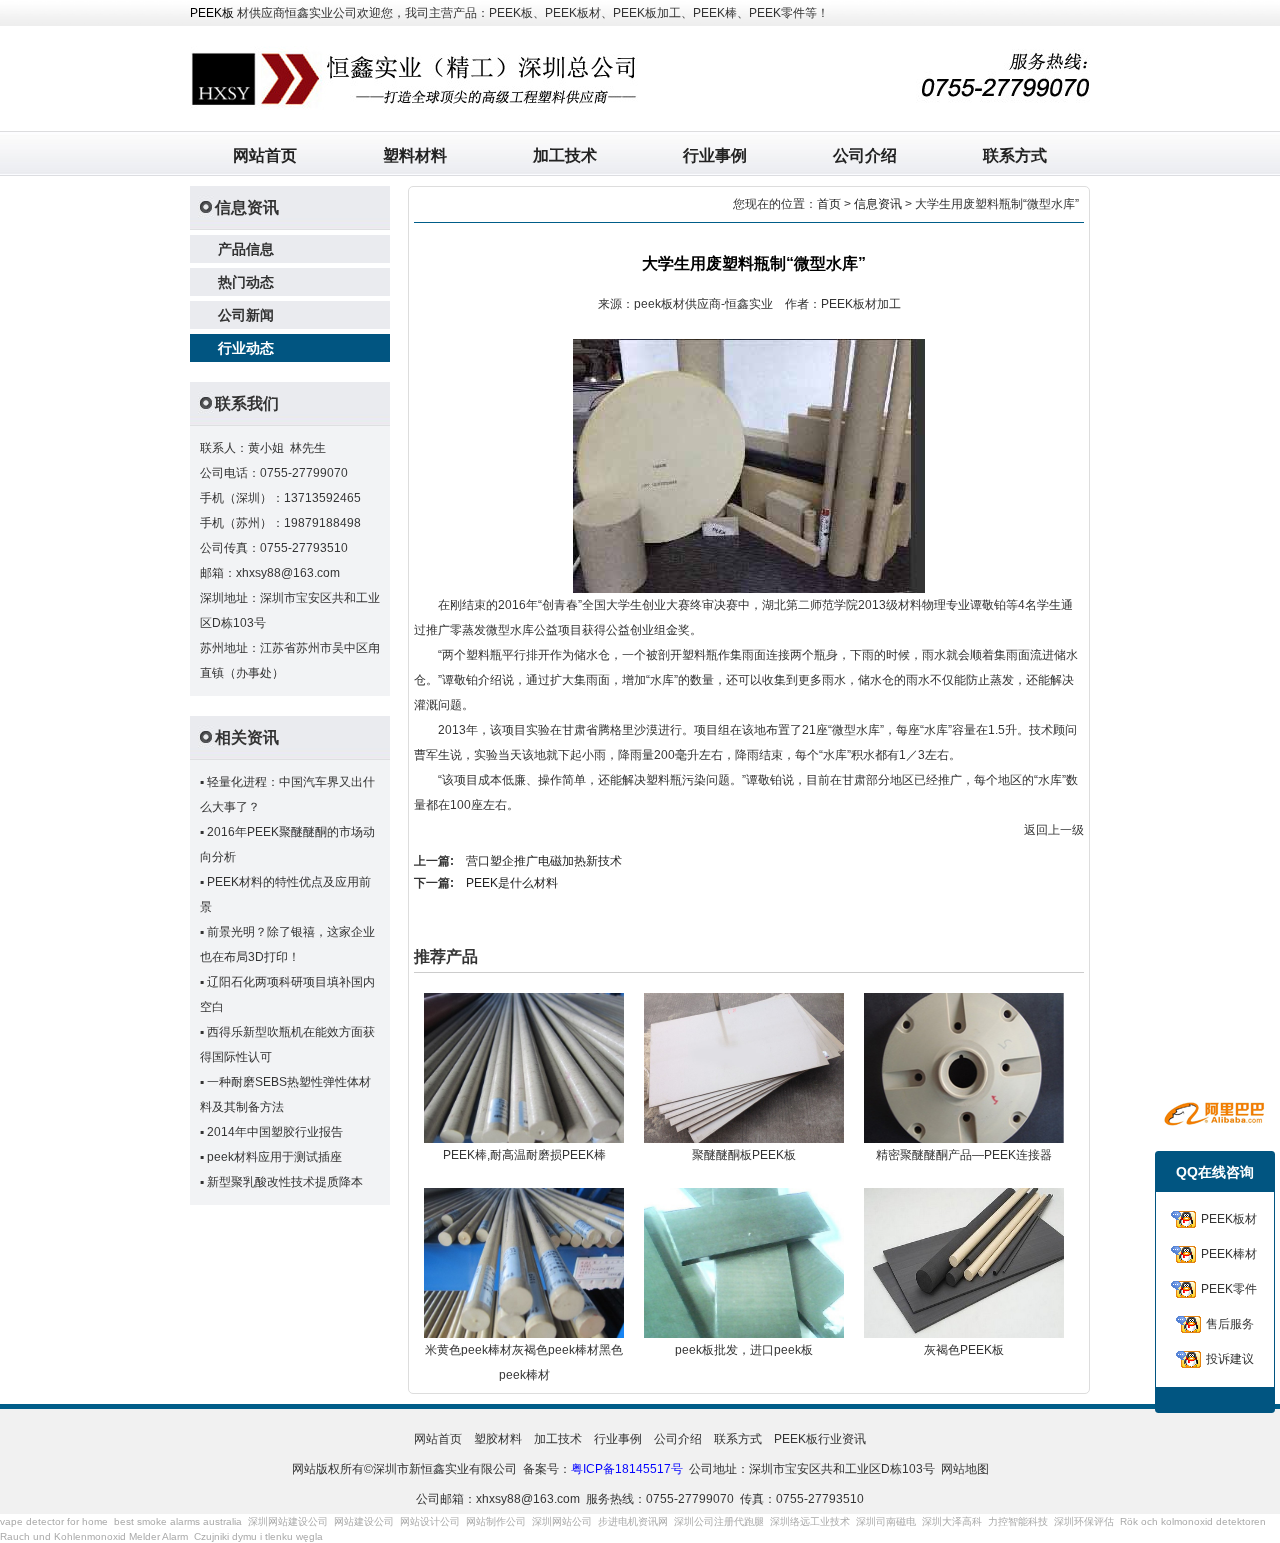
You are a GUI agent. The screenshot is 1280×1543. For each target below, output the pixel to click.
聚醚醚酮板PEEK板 (744, 1155)
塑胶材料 (498, 1439)
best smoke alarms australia (178, 1521)
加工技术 (565, 155)
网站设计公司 (430, 1521)
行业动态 (246, 348)
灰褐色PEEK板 (964, 1350)
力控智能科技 (1018, 1521)
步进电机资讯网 (633, 1521)
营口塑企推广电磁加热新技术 (544, 861)
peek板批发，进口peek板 (744, 1350)
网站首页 (265, 155)
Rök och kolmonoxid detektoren (1193, 1521)
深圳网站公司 (562, 1521)
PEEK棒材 (1229, 1254)
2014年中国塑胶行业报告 (275, 1132)
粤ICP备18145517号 (627, 1469)
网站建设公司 (364, 1521)
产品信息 (246, 249)
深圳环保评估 (1084, 1521)
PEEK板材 (1229, 1219)
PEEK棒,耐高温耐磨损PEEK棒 (524, 1155)
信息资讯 (878, 204)
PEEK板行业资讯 (820, 1439)
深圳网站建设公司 (288, 1521)
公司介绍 (865, 155)
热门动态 (246, 282)
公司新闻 (246, 315)
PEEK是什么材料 (512, 883)
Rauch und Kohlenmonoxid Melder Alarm (94, 1536)
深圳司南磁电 (886, 1521)
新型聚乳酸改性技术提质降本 (285, 1182)
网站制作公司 (496, 1521)
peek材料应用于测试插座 (274, 1157)
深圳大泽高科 (952, 1521)
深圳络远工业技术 (810, 1521)
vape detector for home (54, 1521)
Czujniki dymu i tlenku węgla (258, 1536)
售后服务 (1230, 1324)
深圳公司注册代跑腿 (719, 1521)
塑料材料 (415, 155)
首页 (829, 204)
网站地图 (965, 1469)
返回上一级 (1054, 830)
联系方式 (1015, 155)
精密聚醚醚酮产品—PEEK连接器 (964, 1155)
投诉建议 (1230, 1359)
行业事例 (715, 155)
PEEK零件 (1229, 1289)
